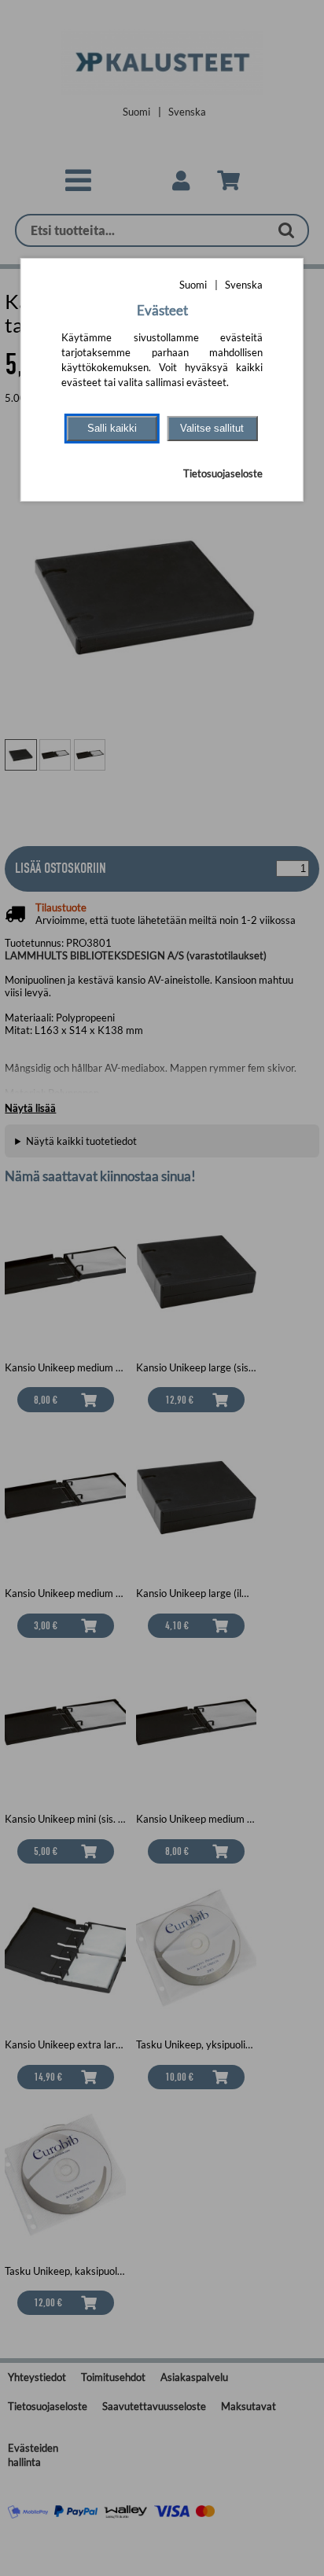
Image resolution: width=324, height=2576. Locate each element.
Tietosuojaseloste (223, 473)
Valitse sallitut (212, 428)
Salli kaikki (112, 428)
